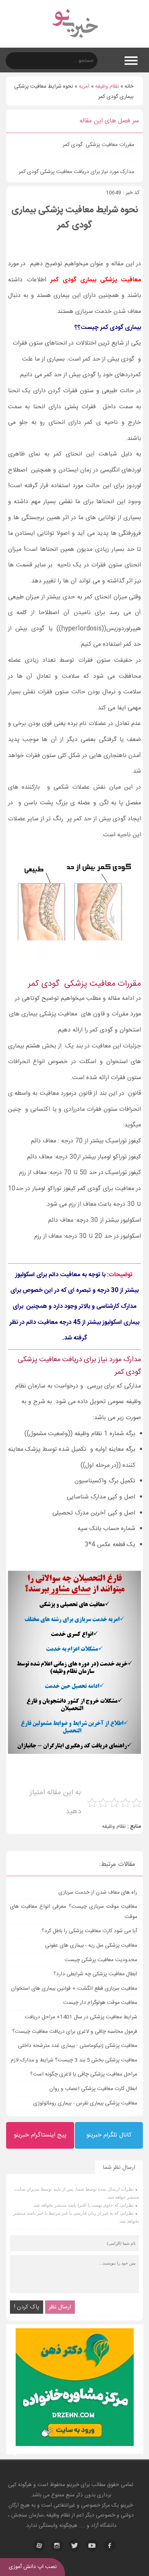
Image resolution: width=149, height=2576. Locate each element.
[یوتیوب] (92, 2546)
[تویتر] (74, 2546)
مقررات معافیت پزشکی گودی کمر (98, 145)
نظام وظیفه (107, 87)
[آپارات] (39, 2546)
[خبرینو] (75, 43)
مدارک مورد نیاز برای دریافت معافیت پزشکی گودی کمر (76, 172)
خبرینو (73, 2485)
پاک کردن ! (27, 2307)
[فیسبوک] (110, 2546)
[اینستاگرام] (57, 2546)
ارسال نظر (60, 2307)
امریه (84, 87)
